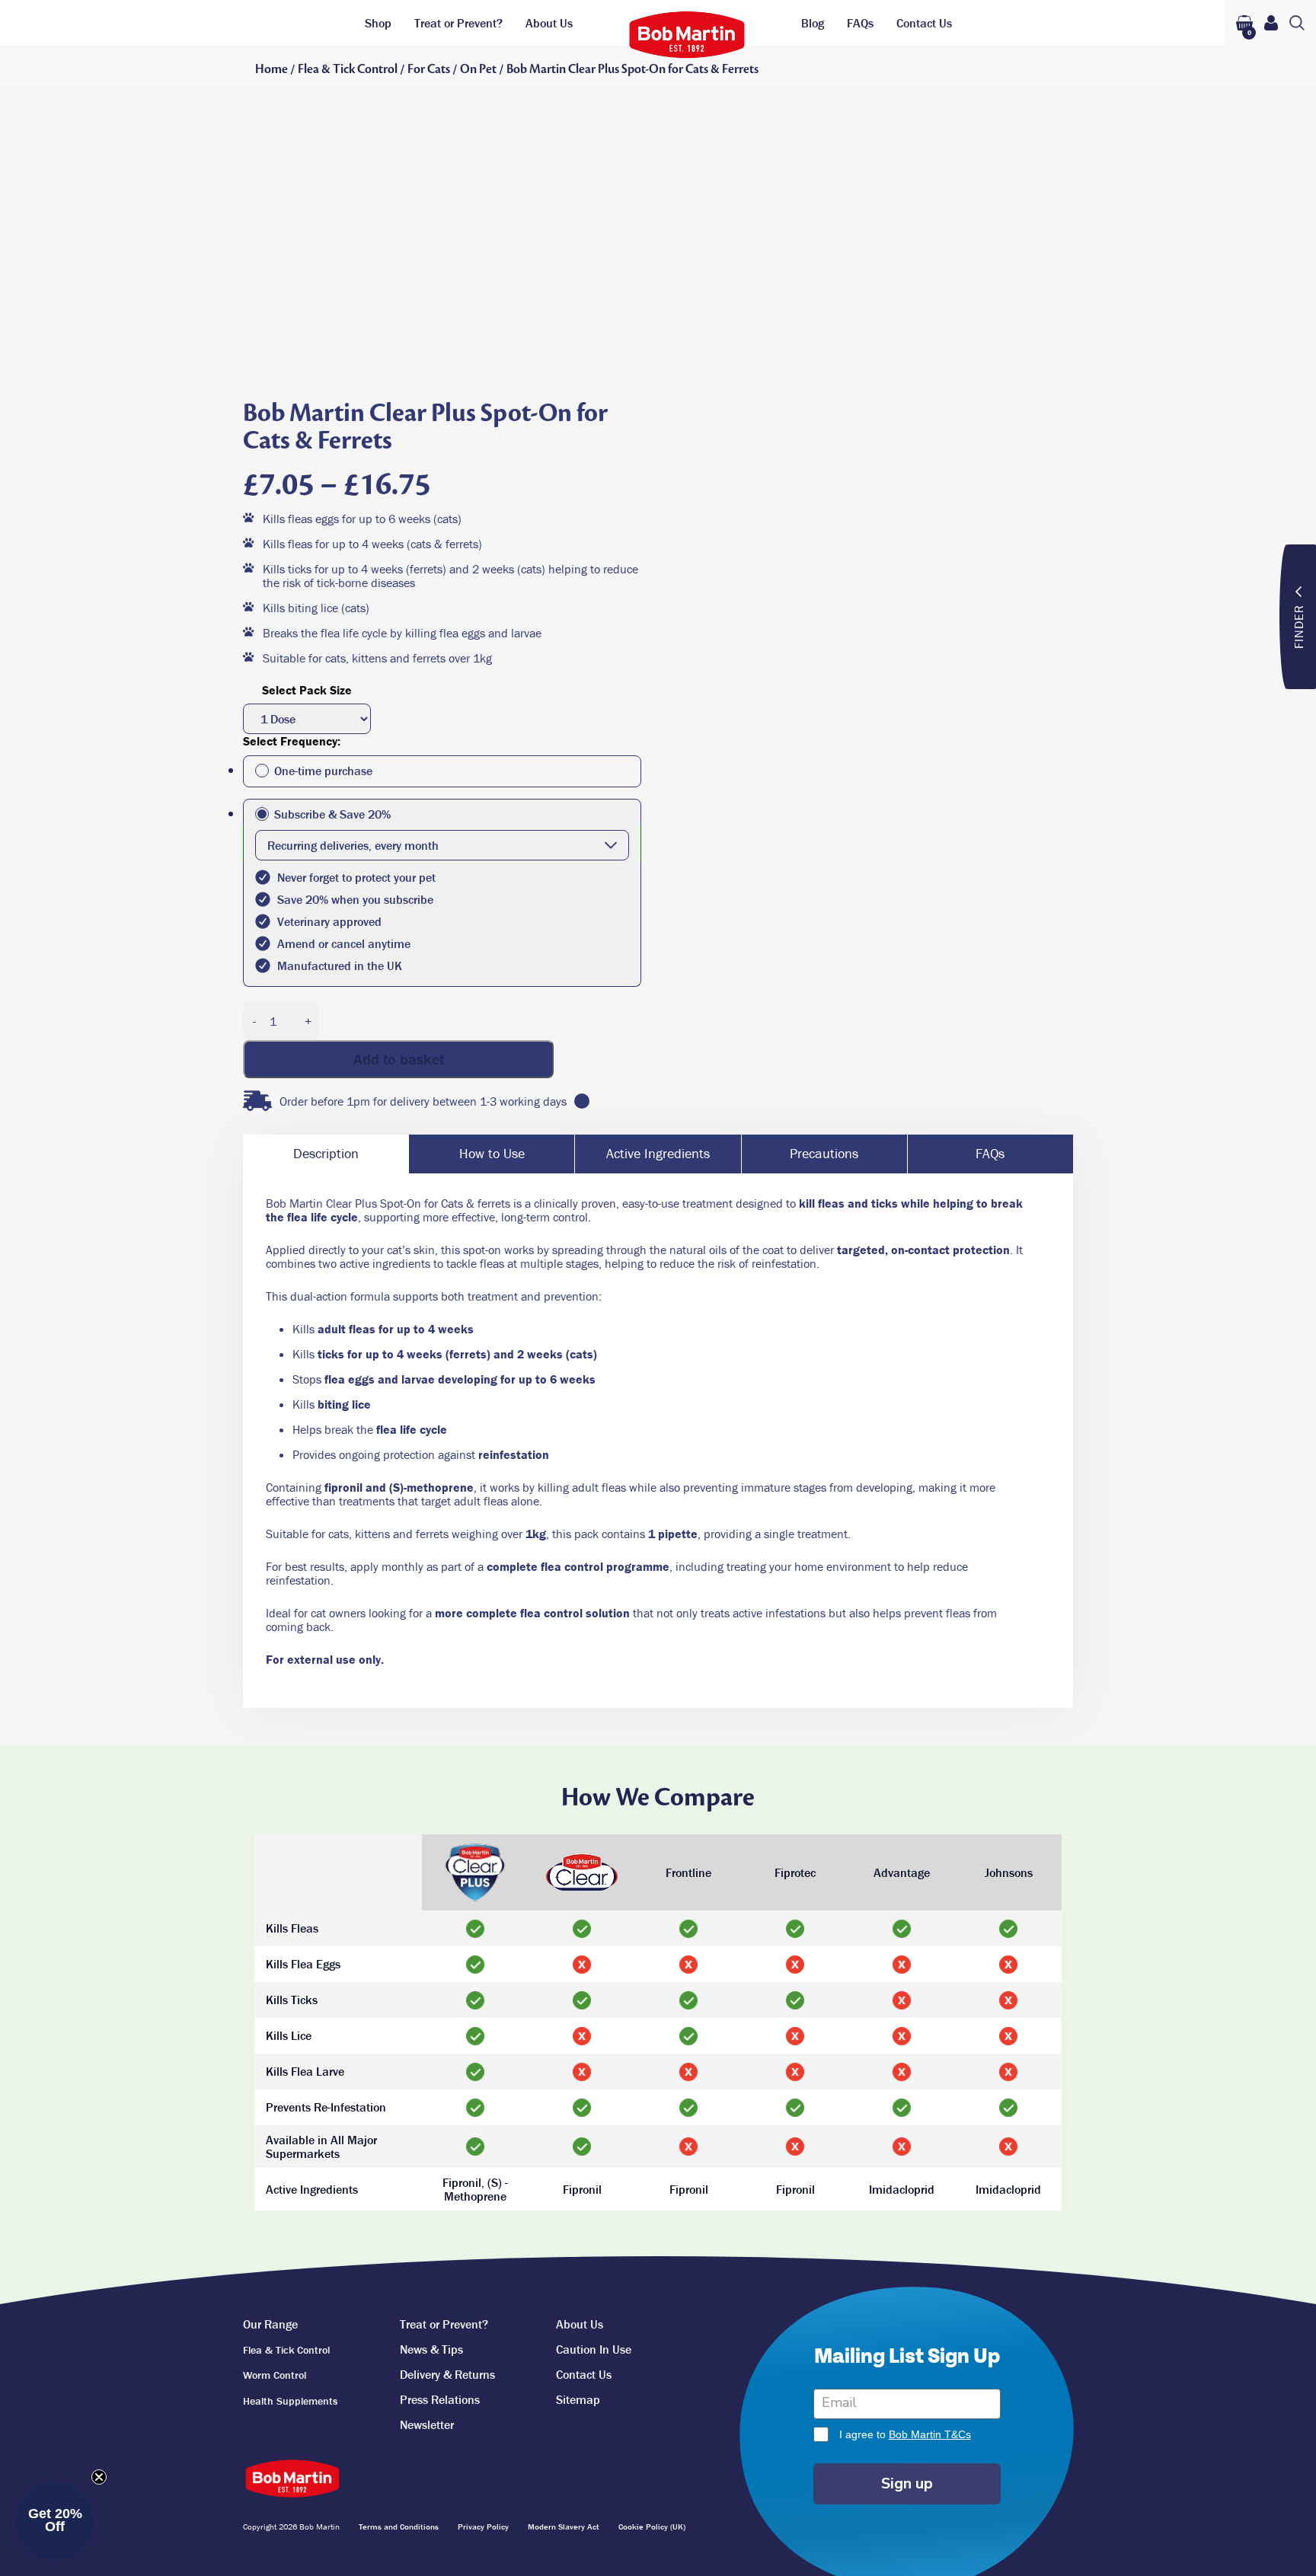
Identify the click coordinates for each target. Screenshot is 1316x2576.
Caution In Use (594, 2349)
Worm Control (275, 2375)
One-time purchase (323, 771)
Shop (378, 23)
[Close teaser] (99, 2477)
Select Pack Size (307, 690)
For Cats (429, 69)
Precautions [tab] (824, 1153)
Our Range (270, 2324)
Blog (813, 23)
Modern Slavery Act (564, 2527)
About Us (549, 23)
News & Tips (431, 2349)
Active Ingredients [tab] (658, 1153)
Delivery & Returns (447, 2374)
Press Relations (440, 2399)
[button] (55, 2521)
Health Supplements (290, 2401)
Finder (1298, 626)
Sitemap (578, 2399)
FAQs (860, 23)
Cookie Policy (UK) (652, 2527)
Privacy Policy (483, 2527)
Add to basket (399, 1059)
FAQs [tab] (990, 1153)
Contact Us (924, 23)
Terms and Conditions (399, 2527)
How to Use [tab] (492, 1153)
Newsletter (427, 2424)
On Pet (478, 69)
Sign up (907, 2483)
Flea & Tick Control (348, 69)
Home (272, 69)
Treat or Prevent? (458, 23)
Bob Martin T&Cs (930, 2434)
